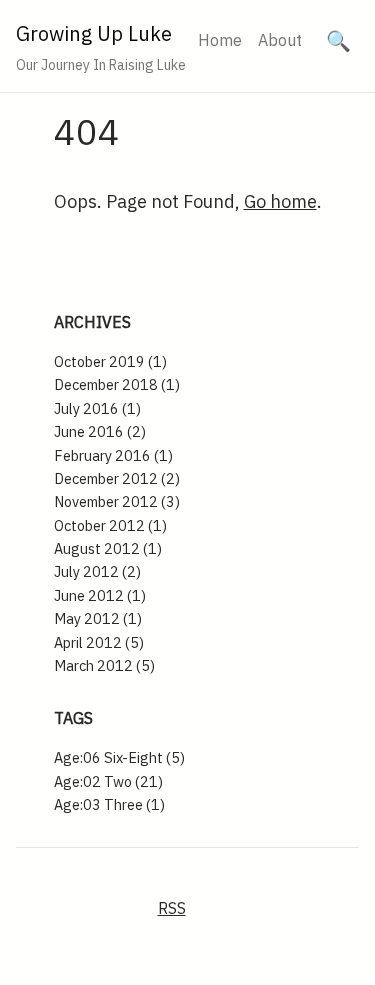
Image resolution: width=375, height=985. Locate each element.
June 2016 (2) (100, 431)
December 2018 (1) (117, 384)
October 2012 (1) (110, 525)
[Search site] (338, 41)
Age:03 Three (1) (109, 804)
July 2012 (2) (97, 571)
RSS (172, 908)
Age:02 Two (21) (108, 781)
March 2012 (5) (104, 665)
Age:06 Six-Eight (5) (119, 757)
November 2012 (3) (117, 501)
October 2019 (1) (110, 361)
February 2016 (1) (113, 455)
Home (220, 40)
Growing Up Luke (94, 33)
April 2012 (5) (99, 642)
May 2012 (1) (98, 618)
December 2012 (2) (117, 478)
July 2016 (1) (97, 408)
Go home (280, 201)
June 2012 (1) (100, 595)
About (280, 40)
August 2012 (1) (108, 548)
